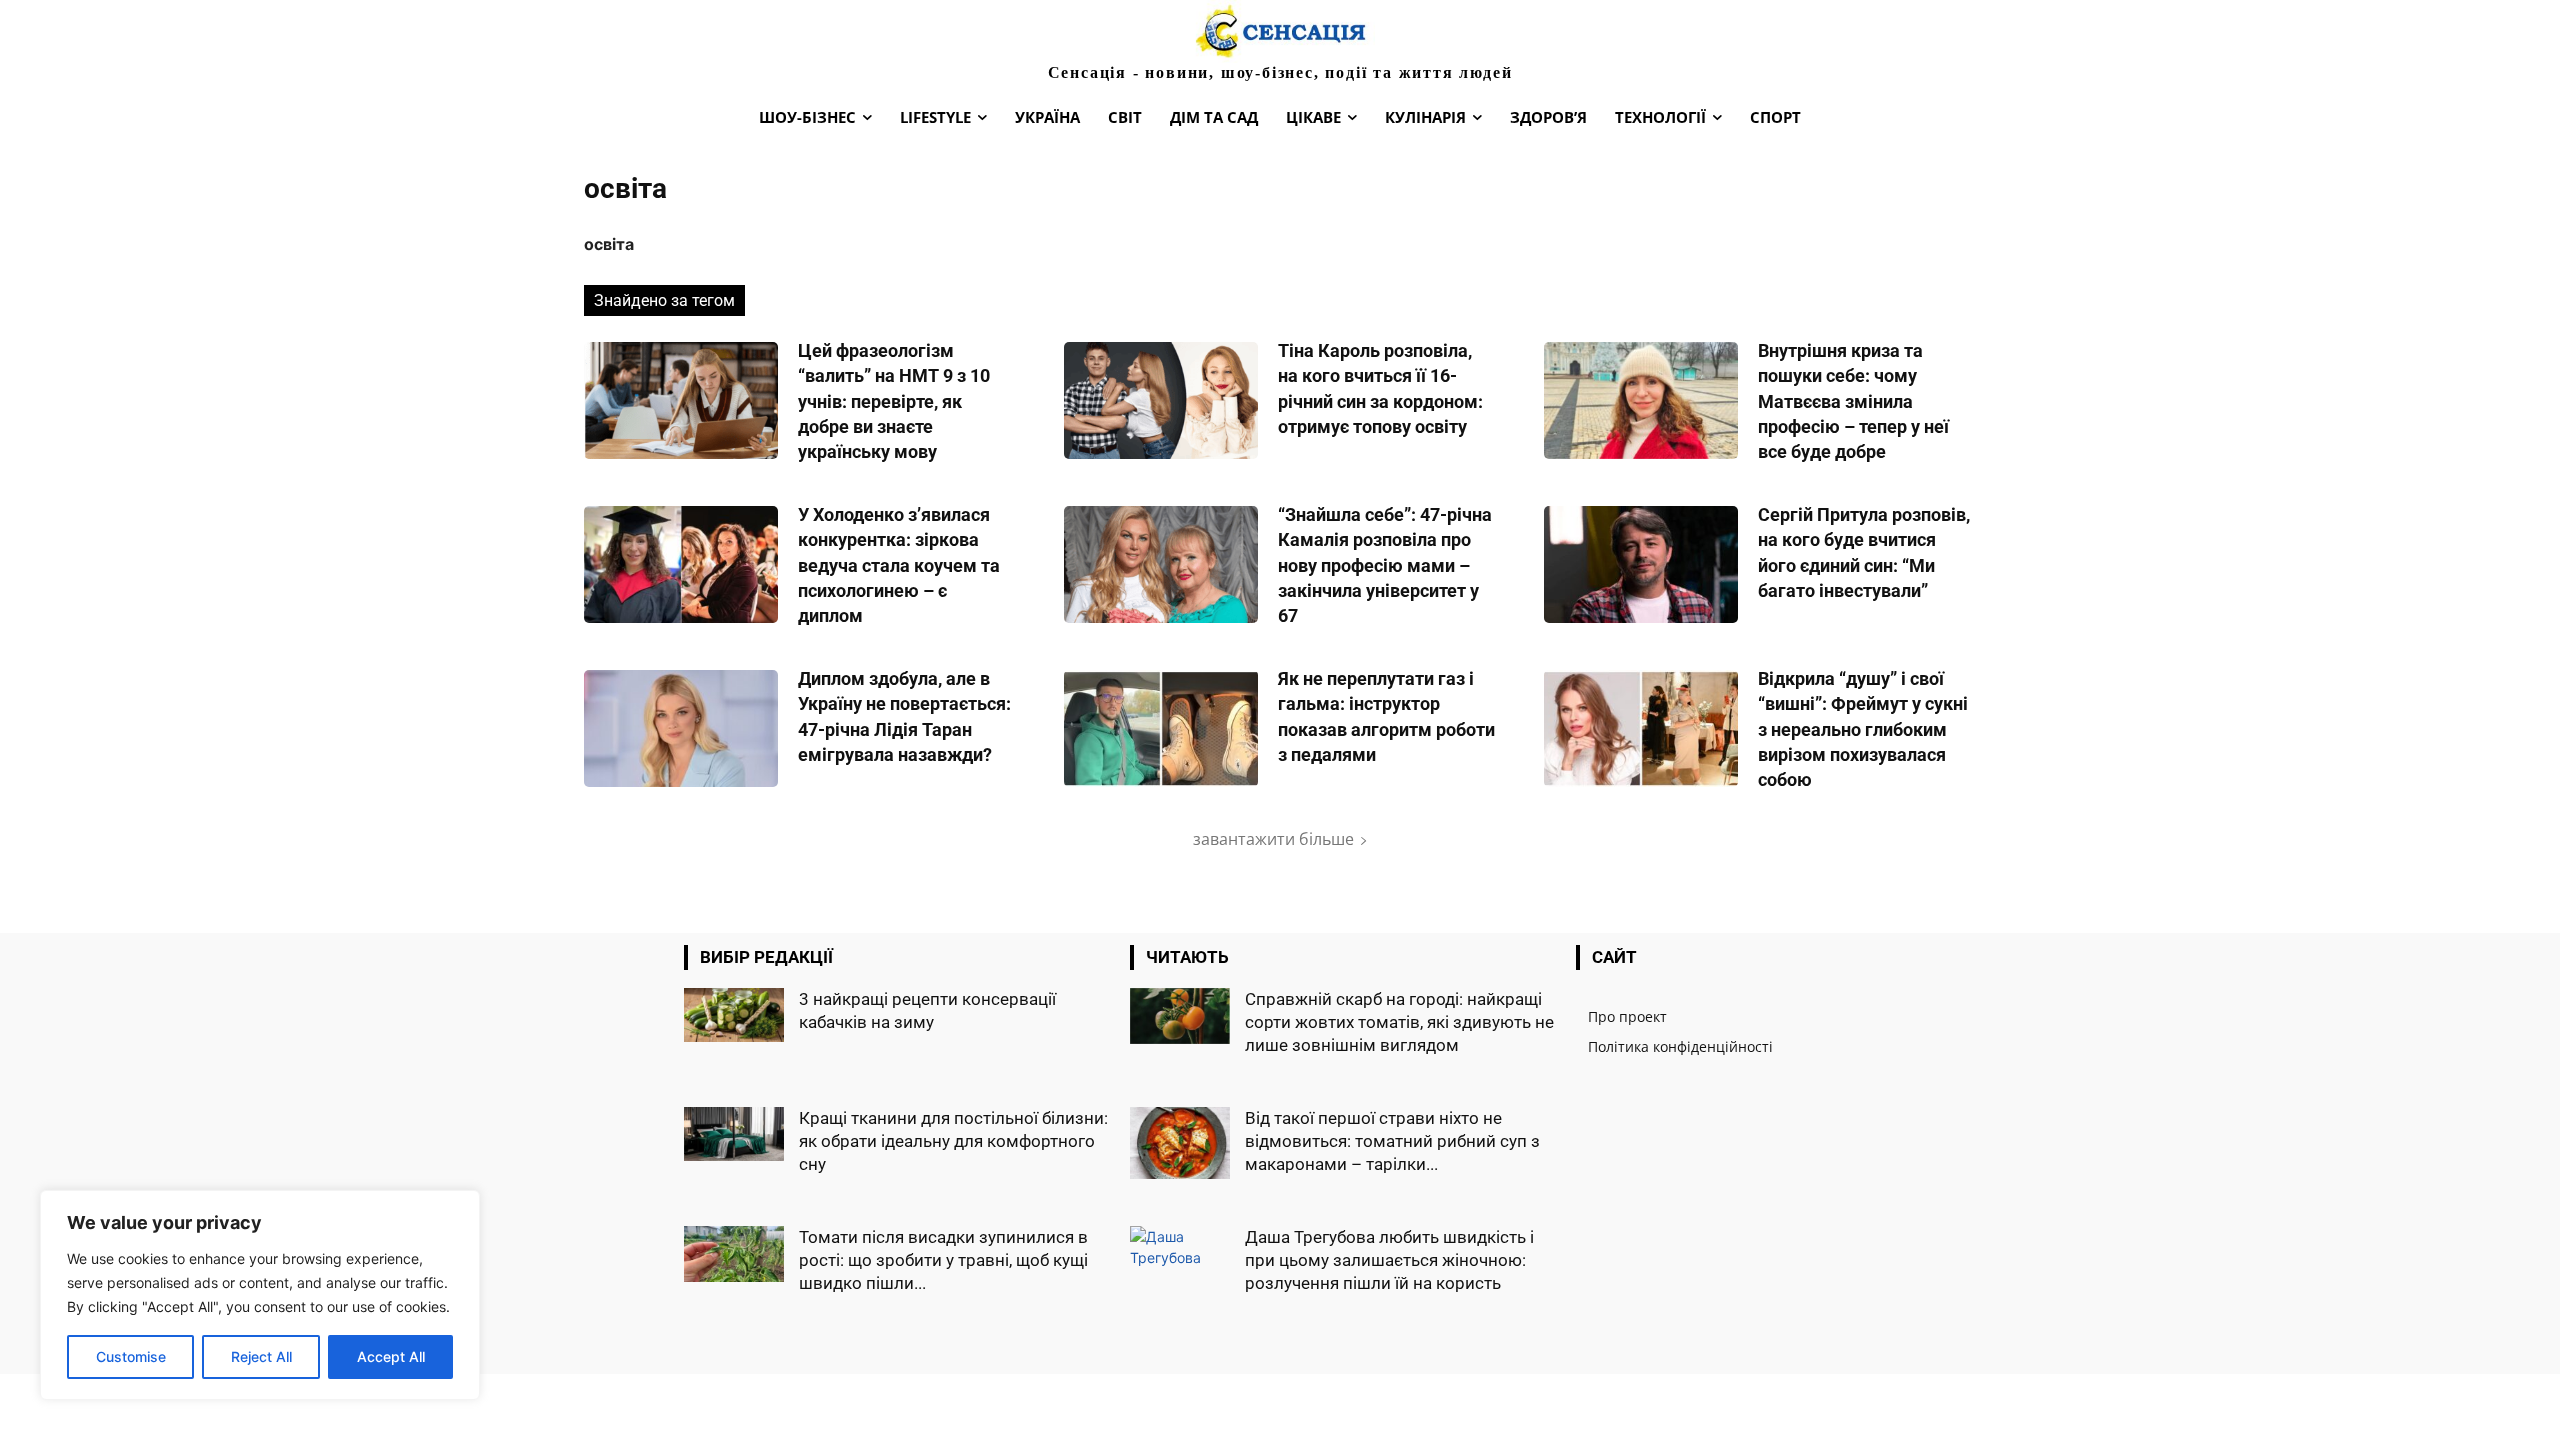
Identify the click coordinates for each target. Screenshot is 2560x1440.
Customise (131, 1356)
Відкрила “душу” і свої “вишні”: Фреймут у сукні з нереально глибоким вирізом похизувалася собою (1863, 729)
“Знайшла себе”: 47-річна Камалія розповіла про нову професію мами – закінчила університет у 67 (1385, 565)
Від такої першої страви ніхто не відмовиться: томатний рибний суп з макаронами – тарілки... (1392, 1141)
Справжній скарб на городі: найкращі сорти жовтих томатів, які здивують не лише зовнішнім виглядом (1399, 1022)
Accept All (391, 1356)
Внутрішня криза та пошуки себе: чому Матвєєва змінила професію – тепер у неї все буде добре (1853, 401)
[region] (260, 1295)
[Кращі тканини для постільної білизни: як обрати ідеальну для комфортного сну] (734, 1134)
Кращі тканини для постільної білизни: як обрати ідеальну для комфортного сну (953, 1141)
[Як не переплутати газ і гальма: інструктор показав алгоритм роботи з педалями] (1161, 728)
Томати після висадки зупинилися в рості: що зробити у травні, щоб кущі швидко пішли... (943, 1260)
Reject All (261, 1356)
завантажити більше (1273, 839)
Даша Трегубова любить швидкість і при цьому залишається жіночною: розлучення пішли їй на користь (1389, 1260)
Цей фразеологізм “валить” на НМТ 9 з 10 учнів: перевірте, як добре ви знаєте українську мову (894, 401)
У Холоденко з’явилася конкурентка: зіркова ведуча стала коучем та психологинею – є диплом (899, 565)
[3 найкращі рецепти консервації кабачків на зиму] (734, 1015)
